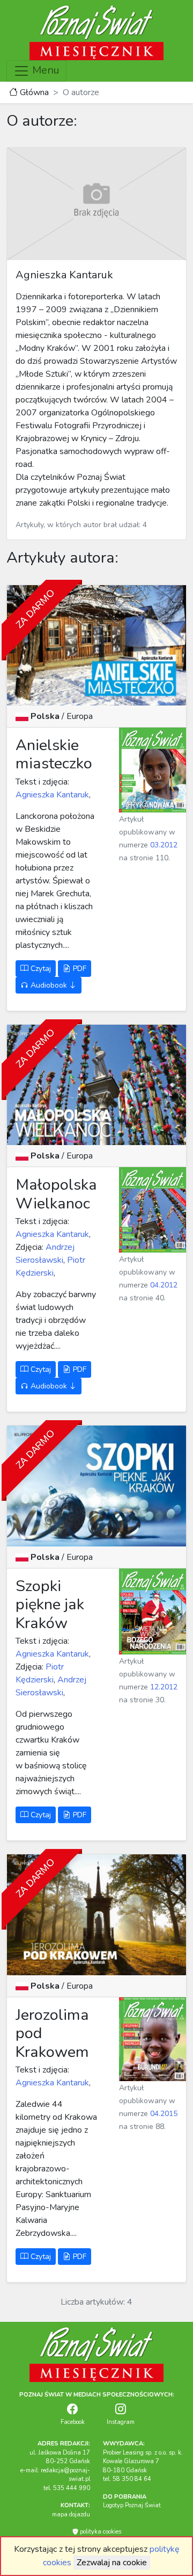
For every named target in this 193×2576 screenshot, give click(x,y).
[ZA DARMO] (96, 645)
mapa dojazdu (71, 2514)
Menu (44, 70)
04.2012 (164, 1285)
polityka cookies (100, 2532)
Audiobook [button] (49, 985)
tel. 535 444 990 (67, 2488)
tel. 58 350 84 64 (127, 2479)
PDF (79, 969)
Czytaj (40, 969)
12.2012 (164, 1687)
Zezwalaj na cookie (112, 2563)
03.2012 (164, 845)
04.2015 (164, 2114)
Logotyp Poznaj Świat (132, 2505)
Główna (33, 92)
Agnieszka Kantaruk (52, 795)
